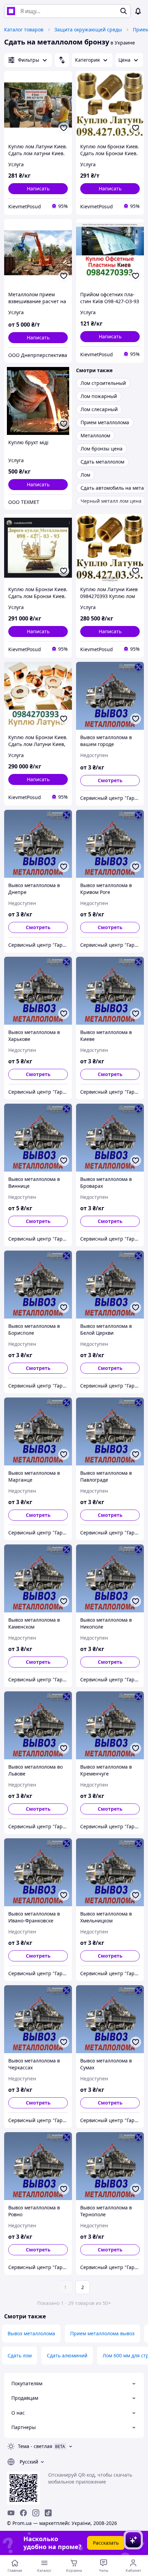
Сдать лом (20, 2355)
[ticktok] (48, 2513)
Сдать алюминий (67, 2355)
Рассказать (106, 2543)
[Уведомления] (138, 11)
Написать (38, 188)
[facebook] (23, 2513)
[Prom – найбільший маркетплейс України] (11, 11)
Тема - (35, 2446)
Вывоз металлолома (31, 2333)
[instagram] (36, 2513)
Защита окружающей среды (88, 29)
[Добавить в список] (64, 128)
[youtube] (11, 2513)
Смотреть (110, 780)
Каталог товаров (24, 29)
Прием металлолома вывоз (102, 2333)
